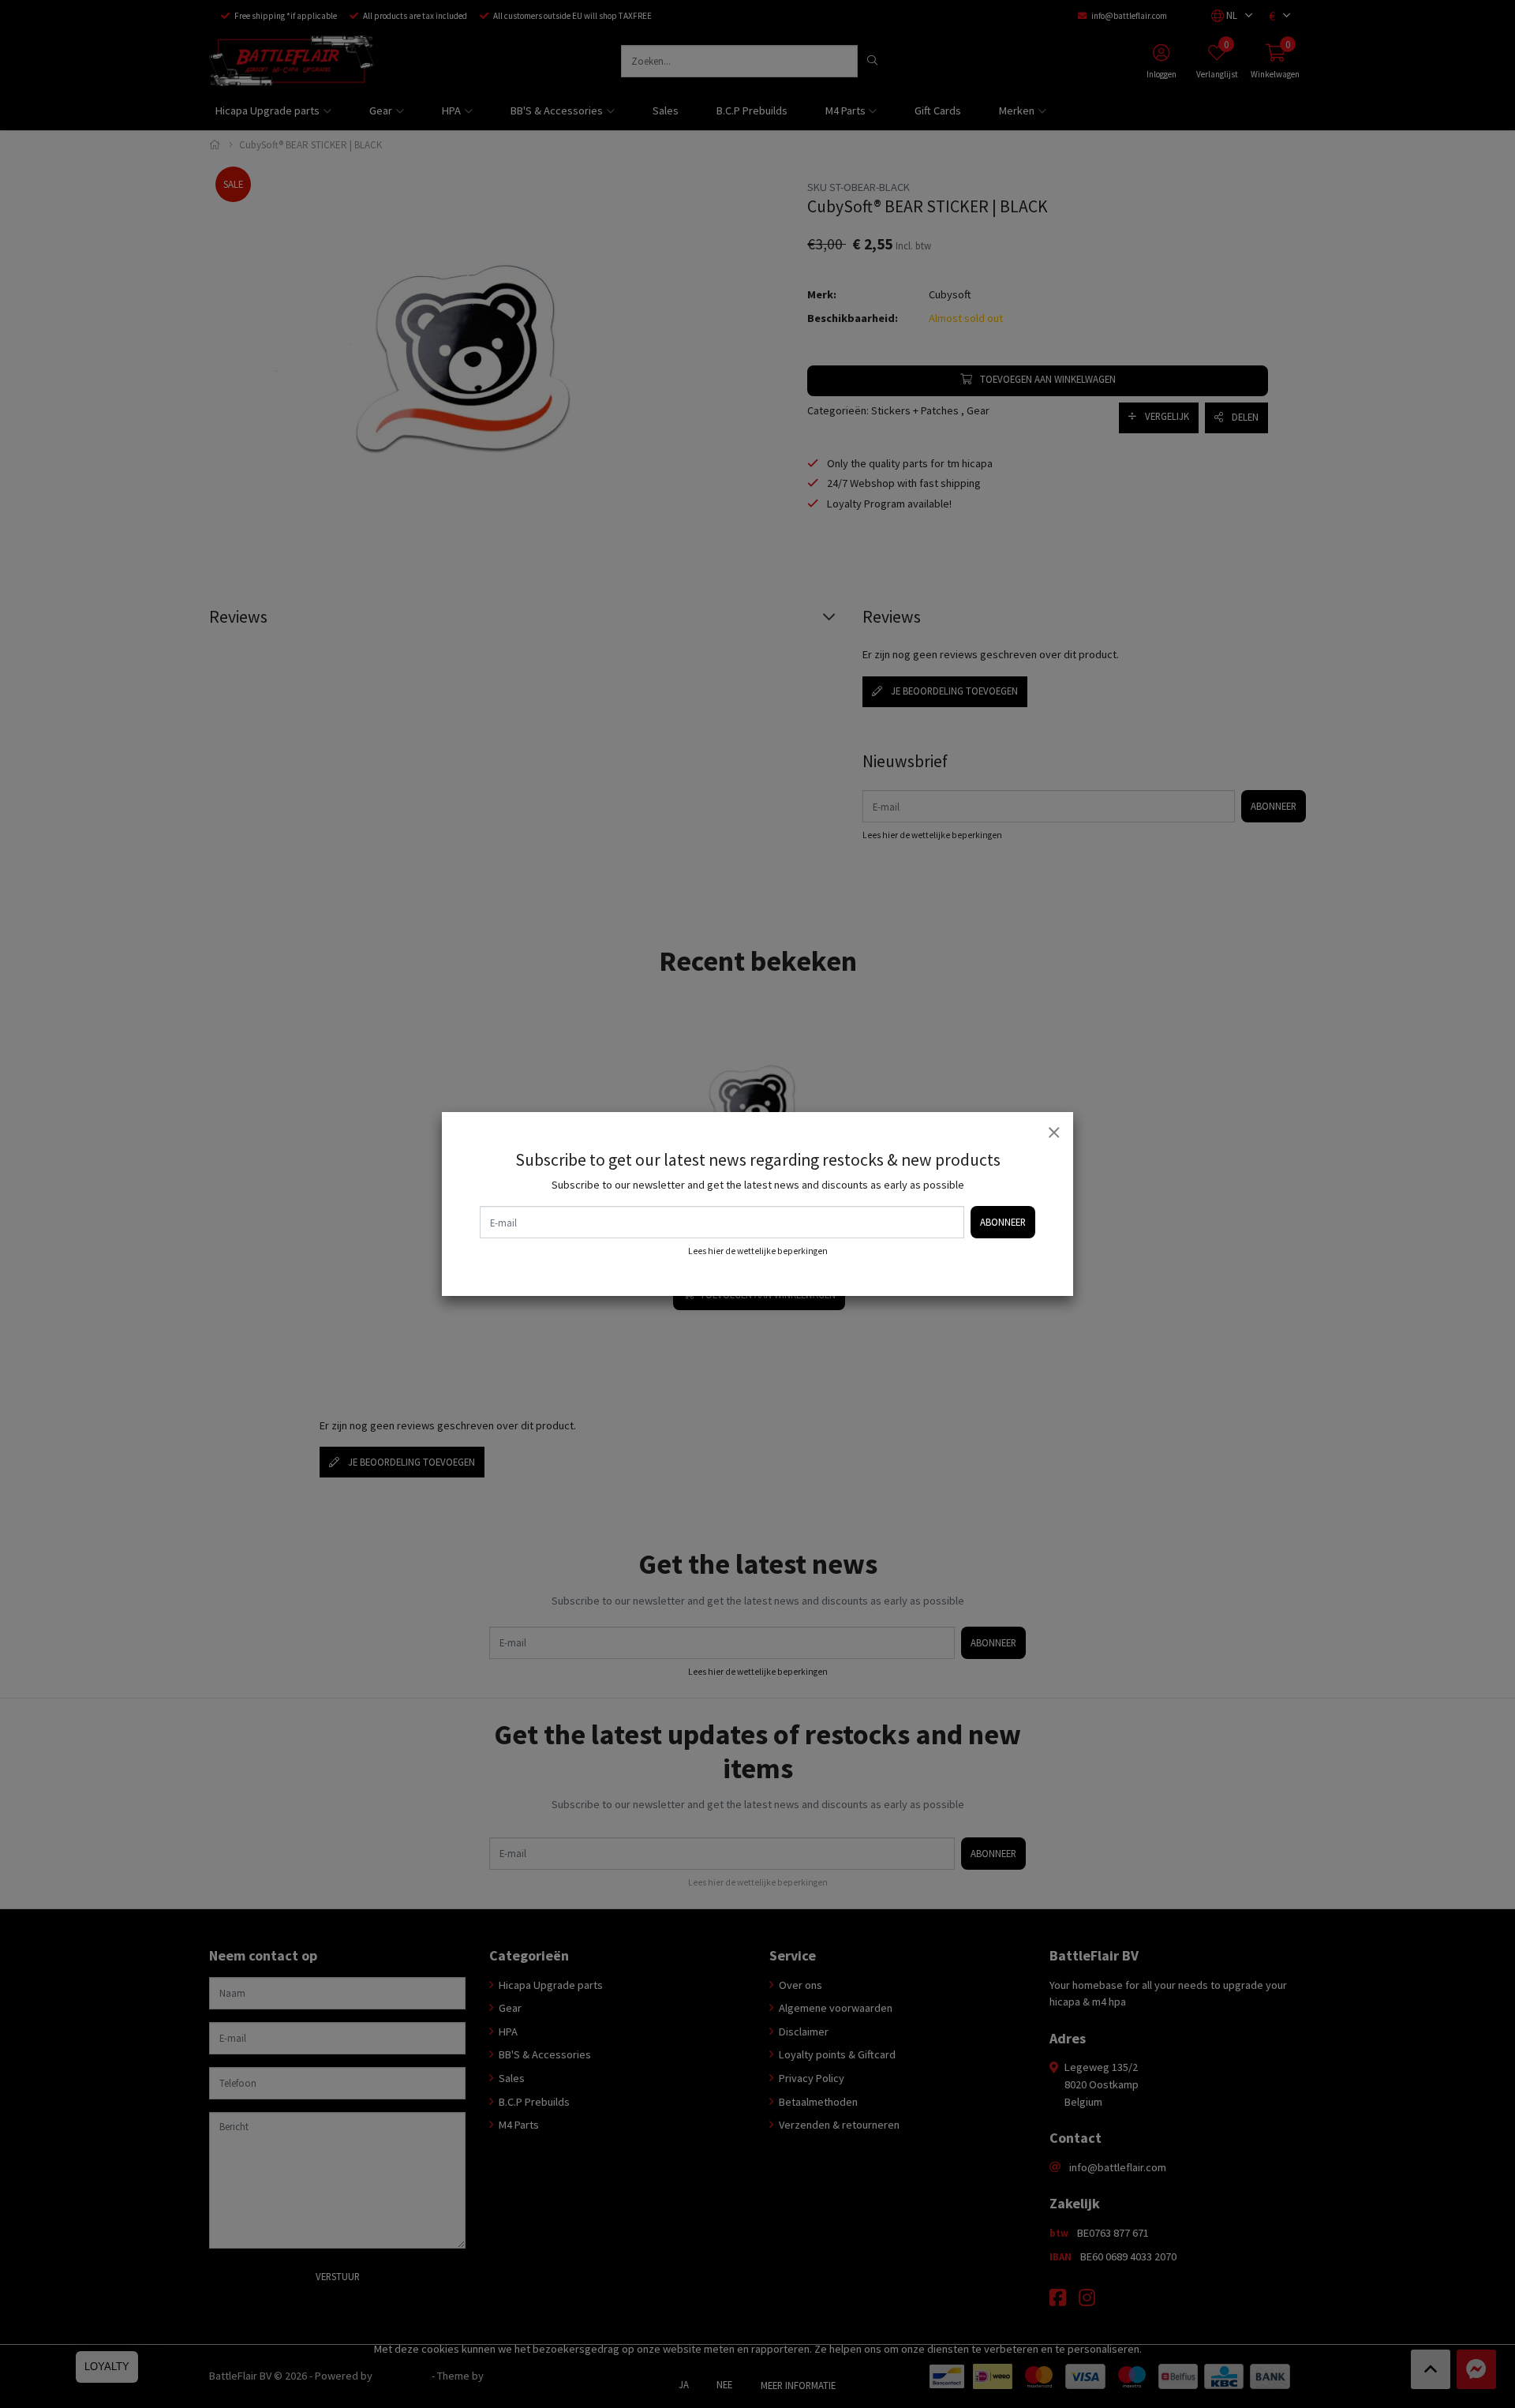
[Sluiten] (1053, 1132)
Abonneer (1003, 1222)
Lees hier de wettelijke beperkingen (758, 1251)
